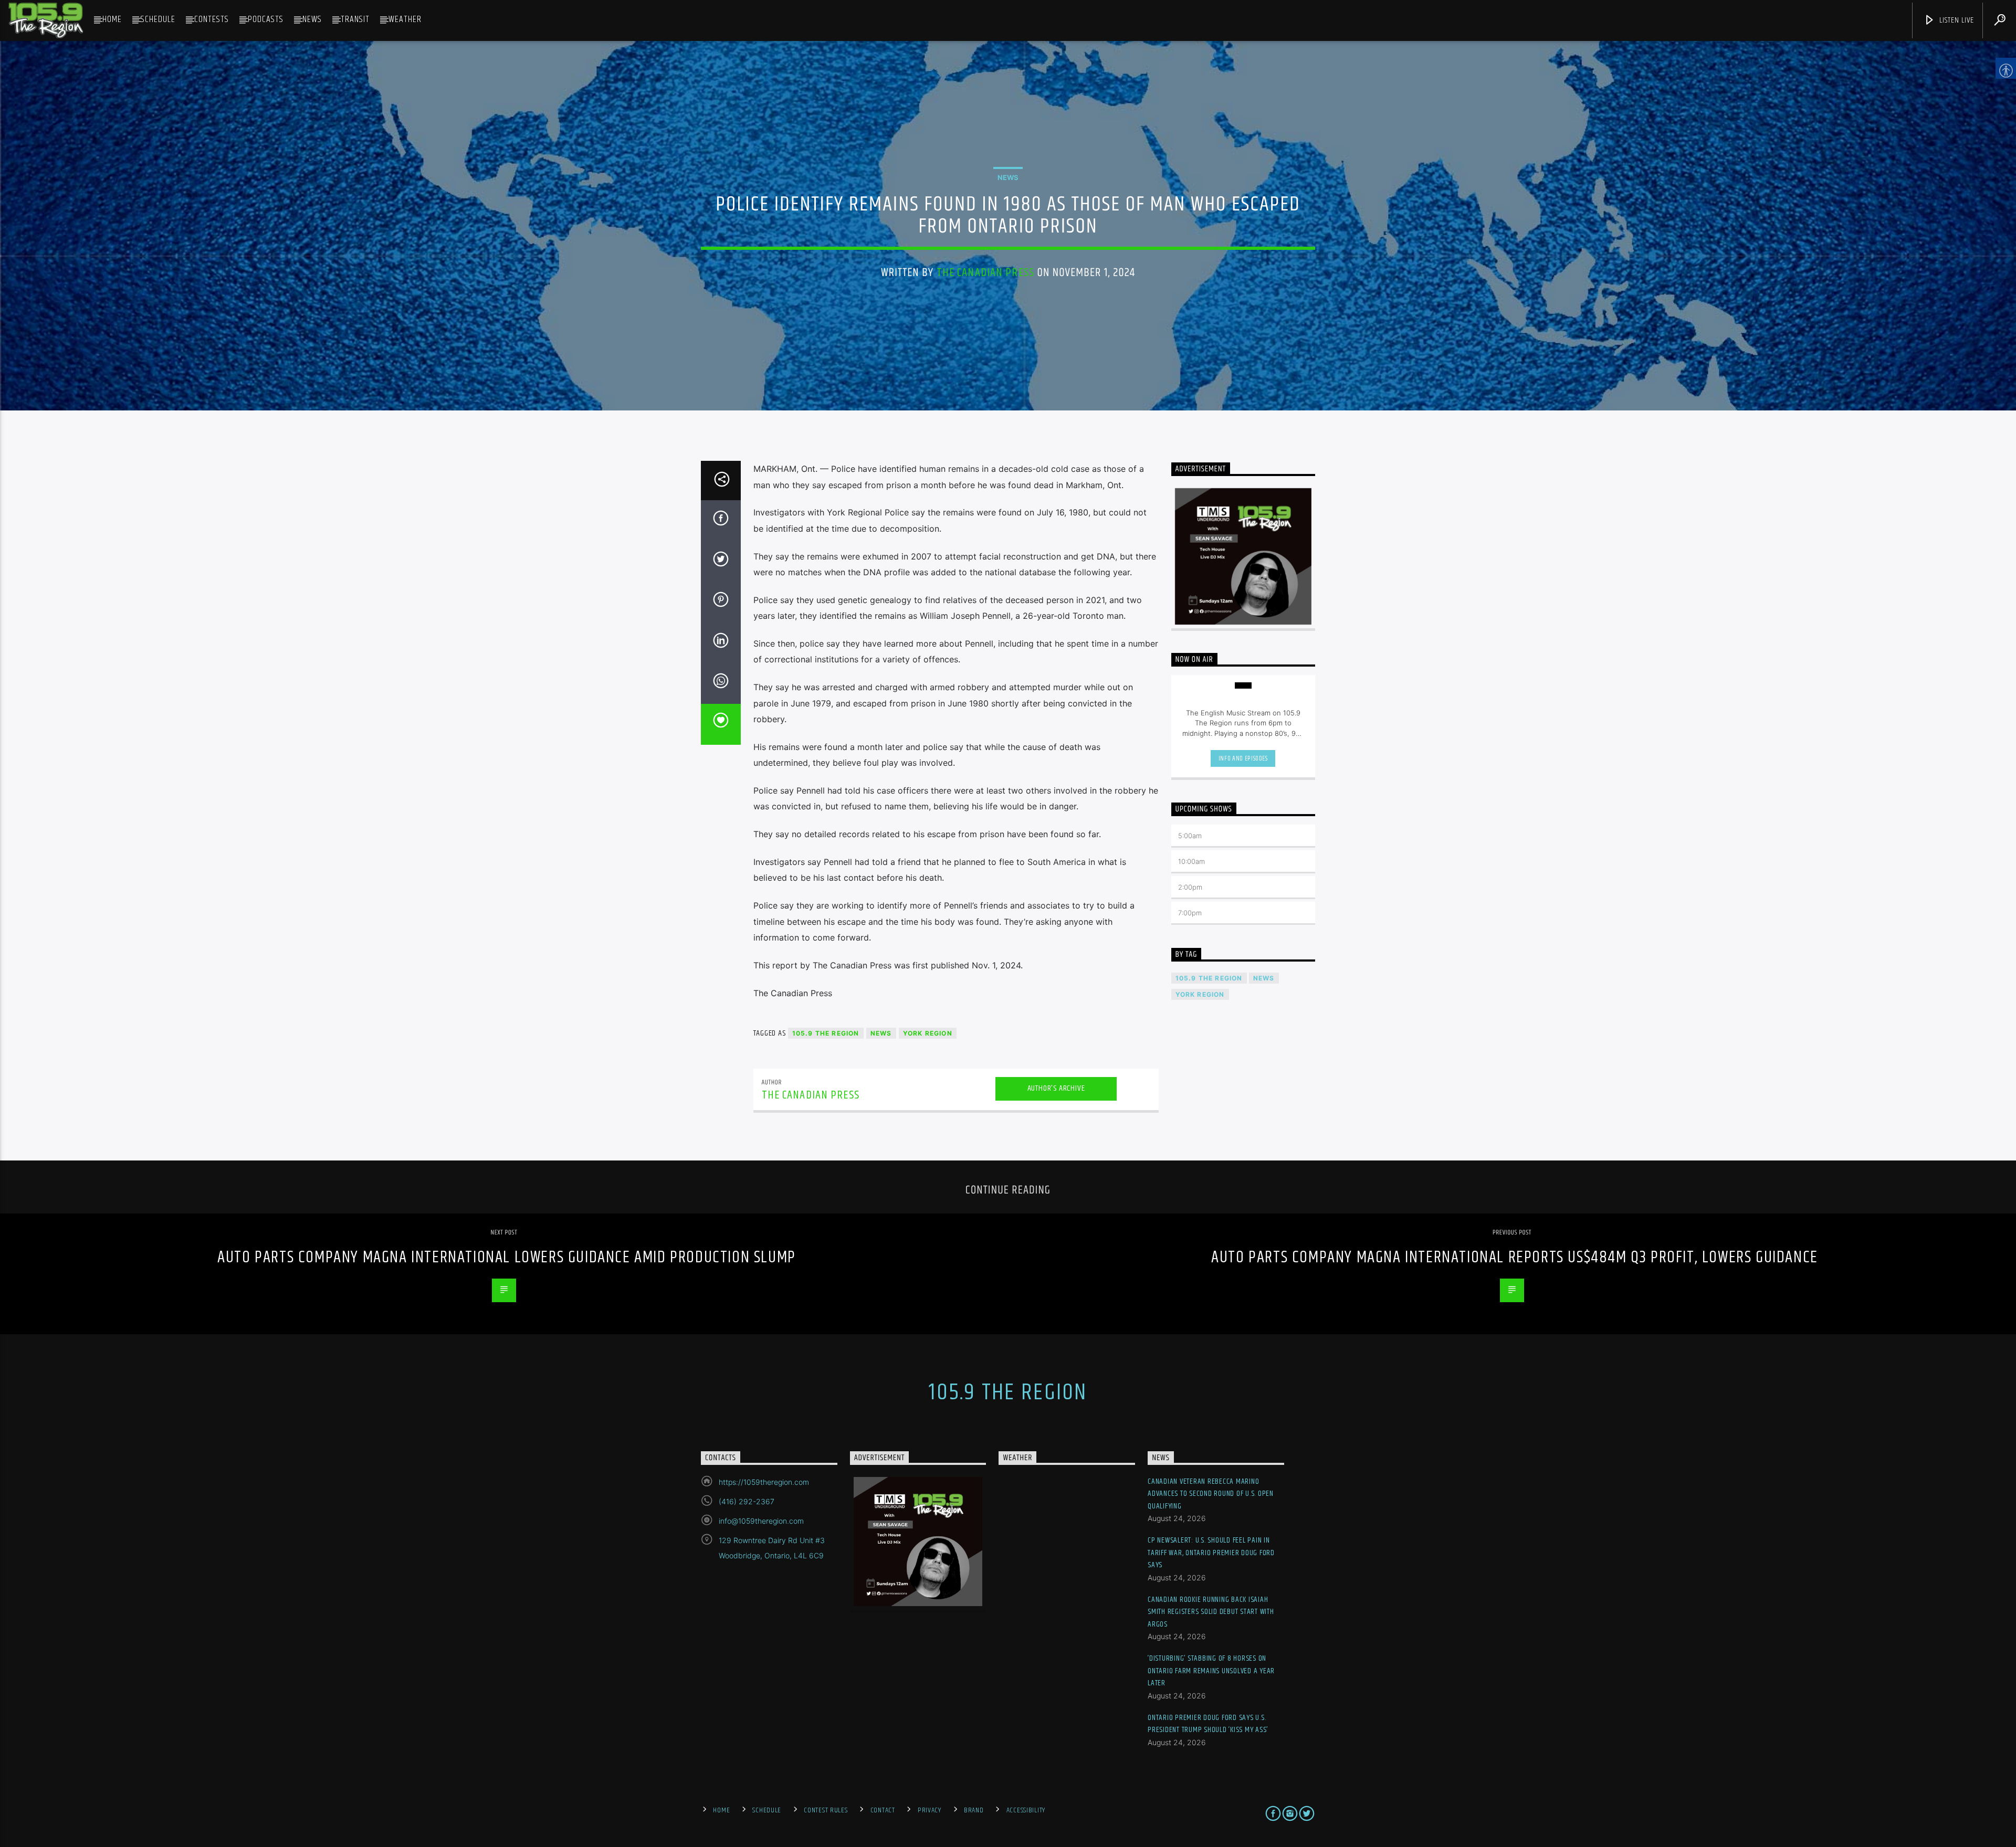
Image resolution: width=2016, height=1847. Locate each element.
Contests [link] (212, 19)
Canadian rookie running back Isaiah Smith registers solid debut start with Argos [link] (1211, 1612)
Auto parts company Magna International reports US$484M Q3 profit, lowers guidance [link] (1515, 1257)
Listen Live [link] (1956, 20)
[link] (46, 20)
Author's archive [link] (1056, 1088)
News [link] (312, 19)
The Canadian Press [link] (985, 273)
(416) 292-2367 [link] (747, 1501)
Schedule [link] (158, 19)
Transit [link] (355, 19)
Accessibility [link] (1026, 1810)
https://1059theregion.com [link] (764, 1482)
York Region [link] (928, 1033)
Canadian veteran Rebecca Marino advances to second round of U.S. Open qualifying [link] (1211, 1494)
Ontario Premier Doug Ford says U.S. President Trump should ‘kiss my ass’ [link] (1208, 1724)
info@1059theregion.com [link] (761, 1521)
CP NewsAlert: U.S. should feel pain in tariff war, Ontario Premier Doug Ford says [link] (1211, 1553)
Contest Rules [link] (826, 1810)
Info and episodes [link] (1243, 758)
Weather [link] (405, 19)
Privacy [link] (930, 1810)
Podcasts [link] (266, 19)
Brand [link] (974, 1810)
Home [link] (112, 19)
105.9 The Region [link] (826, 1033)
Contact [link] (883, 1810)
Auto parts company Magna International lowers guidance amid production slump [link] (507, 1257)
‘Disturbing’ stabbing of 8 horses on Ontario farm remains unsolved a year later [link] (1211, 1671)
